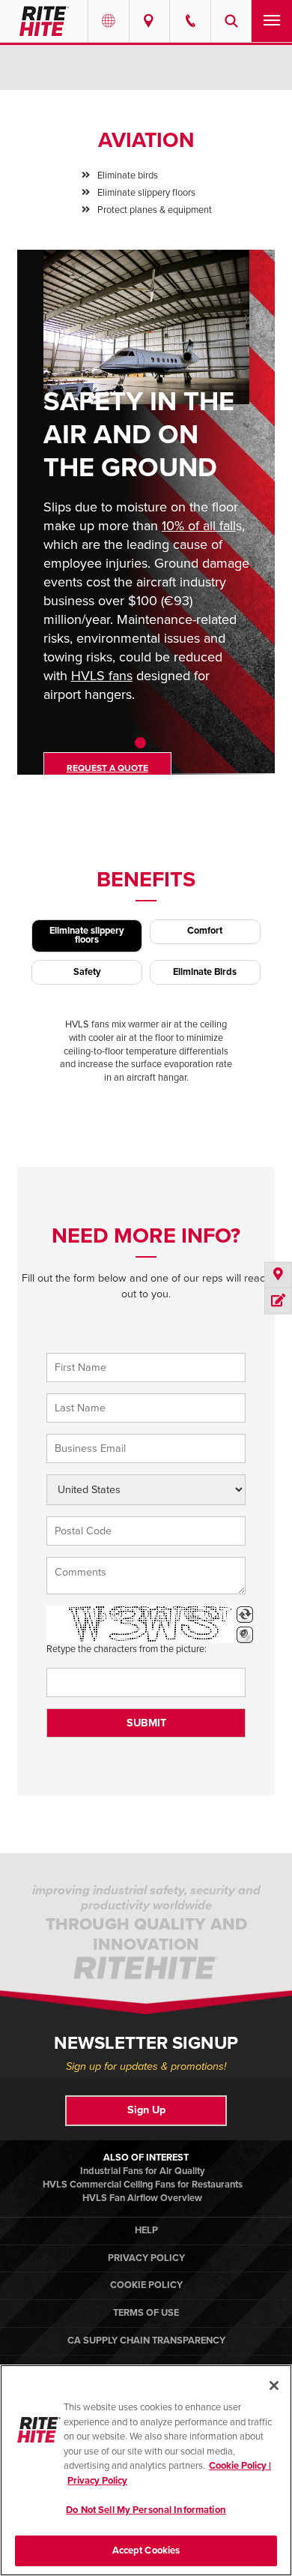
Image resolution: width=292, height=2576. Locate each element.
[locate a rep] (278, 1275)
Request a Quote (107, 768)
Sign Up (146, 2110)
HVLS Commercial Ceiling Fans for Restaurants (143, 2185)
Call (190, 21)
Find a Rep (150, 21)
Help (146, 2230)
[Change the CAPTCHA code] (245, 1615)
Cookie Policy (146, 2285)
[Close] (274, 2386)
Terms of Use (146, 2313)
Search (231, 21)
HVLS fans (102, 676)
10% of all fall (199, 526)
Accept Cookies (146, 2551)
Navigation (272, 21)
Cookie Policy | (240, 2466)
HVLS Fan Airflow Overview (142, 2198)
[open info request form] (278, 1301)
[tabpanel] (146, 523)
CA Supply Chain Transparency (146, 2341)
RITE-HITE (44, 21)
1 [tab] (140, 743)
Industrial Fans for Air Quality (143, 2171)
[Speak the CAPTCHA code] (245, 1635)
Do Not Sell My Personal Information (146, 2510)
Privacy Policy (146, 2258)
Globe (109, 21)
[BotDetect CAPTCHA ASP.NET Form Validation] (140, 1624)
